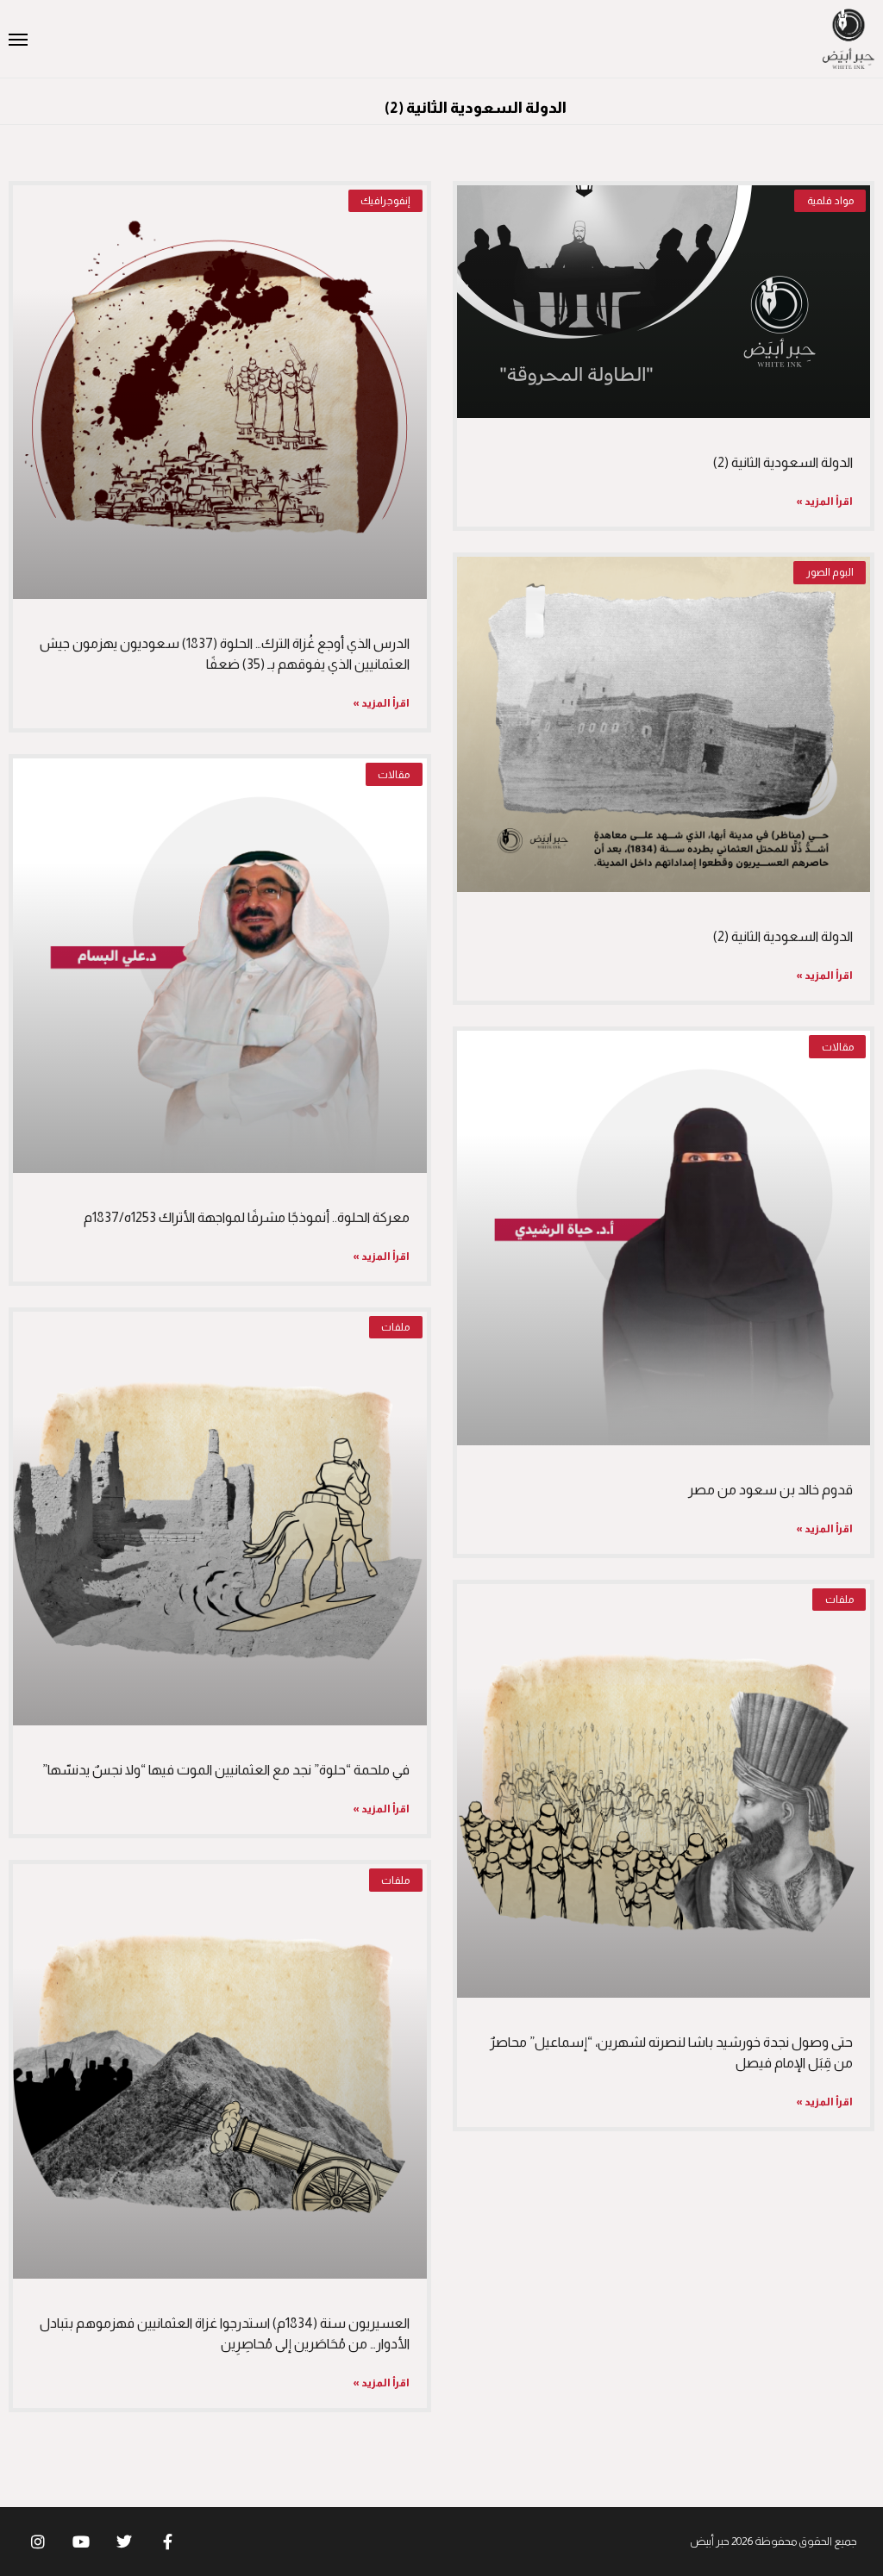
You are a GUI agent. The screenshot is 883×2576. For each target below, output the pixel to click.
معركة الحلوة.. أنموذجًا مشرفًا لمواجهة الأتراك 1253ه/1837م (247, 1217)
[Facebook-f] (167, 2542)
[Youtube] (81, 2542)
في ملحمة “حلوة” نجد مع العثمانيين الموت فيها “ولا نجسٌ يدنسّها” (226, 1770)
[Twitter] (124, 2542)
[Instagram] (38, 2542)
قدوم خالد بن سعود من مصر (770, 1490)
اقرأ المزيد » (824, 502)
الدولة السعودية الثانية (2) (783, 462)
